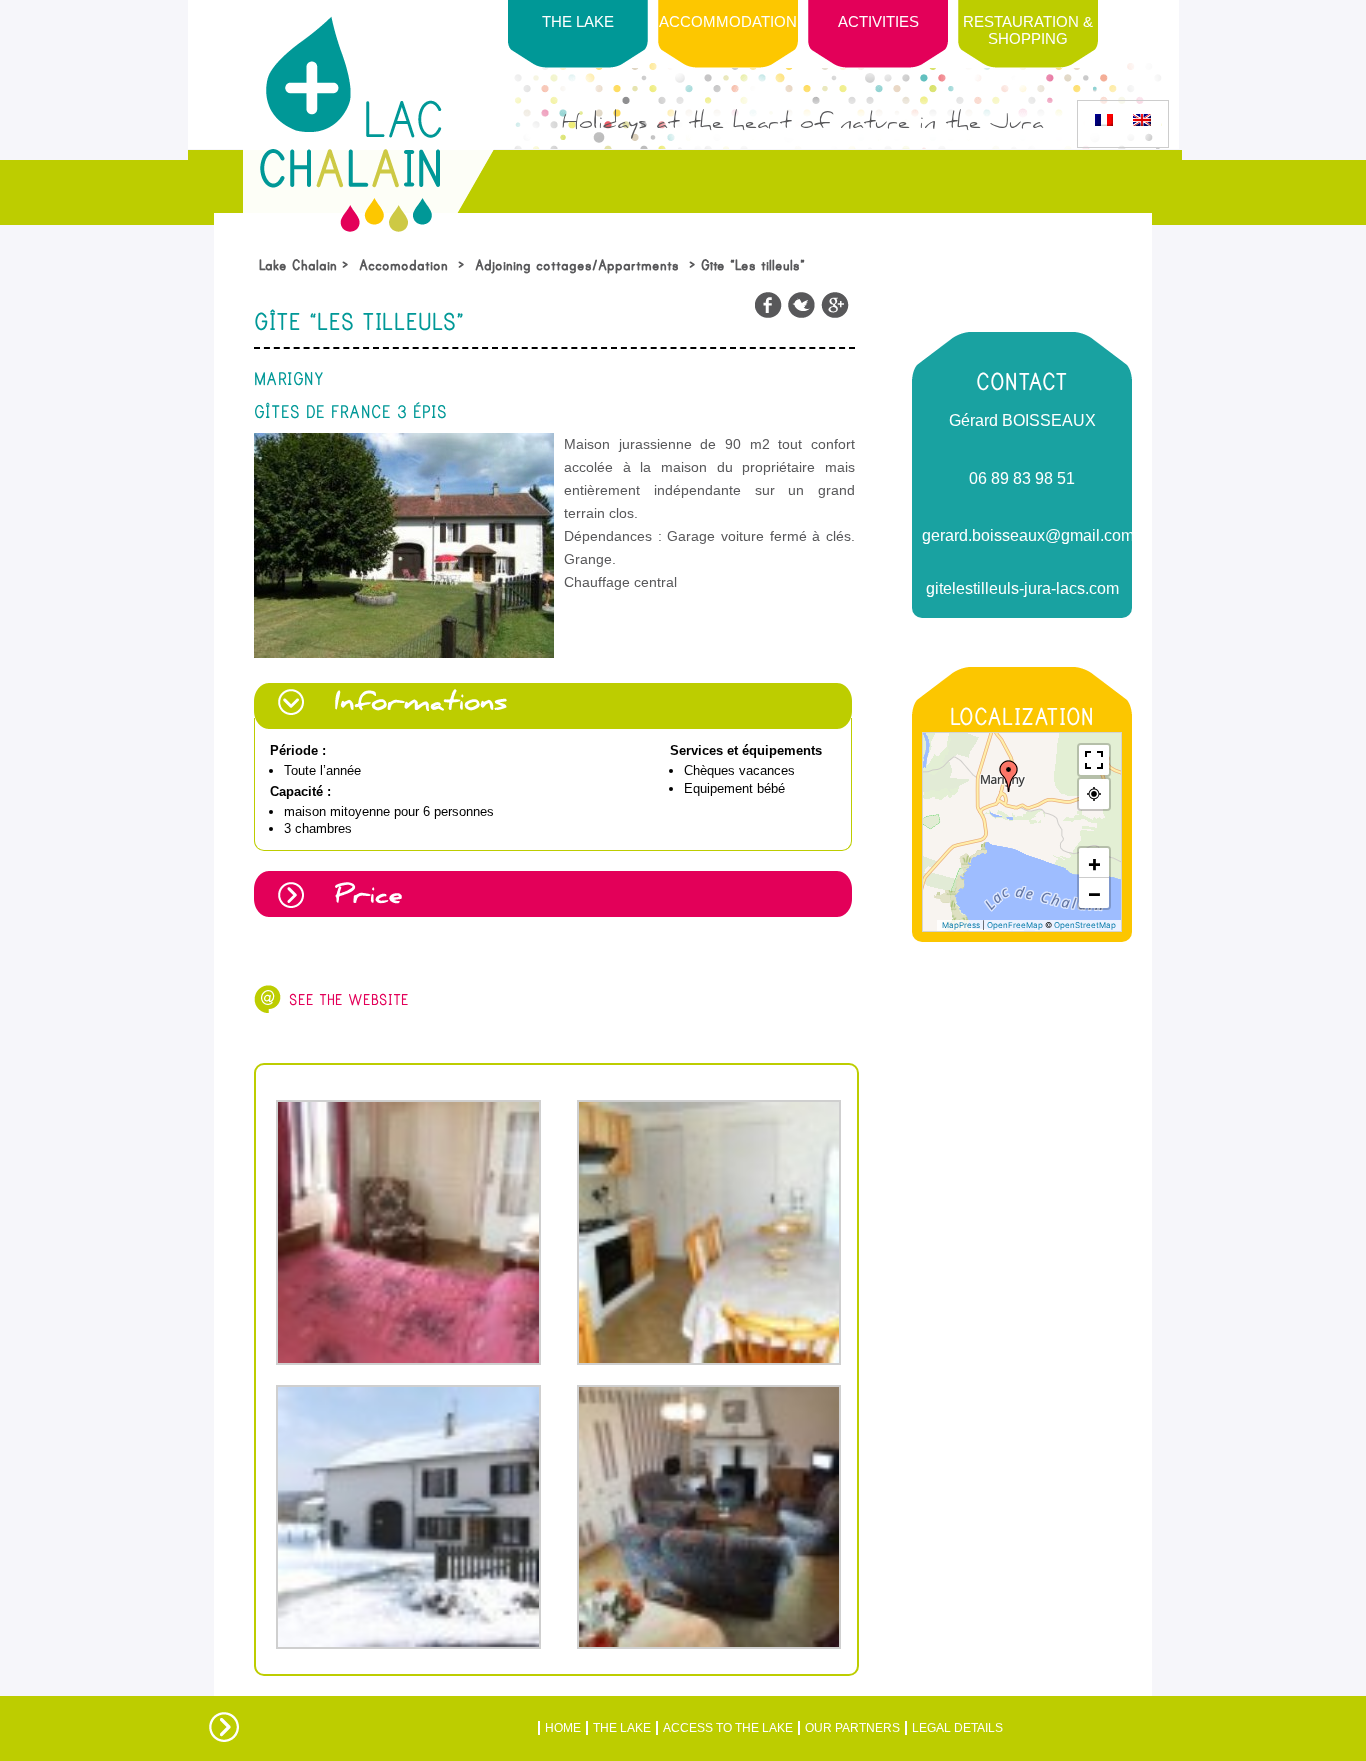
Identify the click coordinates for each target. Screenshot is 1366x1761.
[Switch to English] (1142, 120)
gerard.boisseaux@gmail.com (1022, 535)
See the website (349, 1000)
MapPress (961, 925)
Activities (878, 21)
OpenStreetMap (1085, 925)
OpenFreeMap (1015, 925)
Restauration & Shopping (1028, 30)
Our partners (852, 1728)
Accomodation (403, 265)
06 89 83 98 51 (1022, 478)
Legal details (957, 1728)
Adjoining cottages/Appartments (577, 265)
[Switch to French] (1104, 120)
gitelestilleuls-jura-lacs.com (1022, 588)
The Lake (622, 1728)
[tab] (554, 706)
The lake (578, 21)
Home (563, 1728)
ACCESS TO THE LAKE (728, 1728)
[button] (1009, 776)
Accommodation (728, 21)
